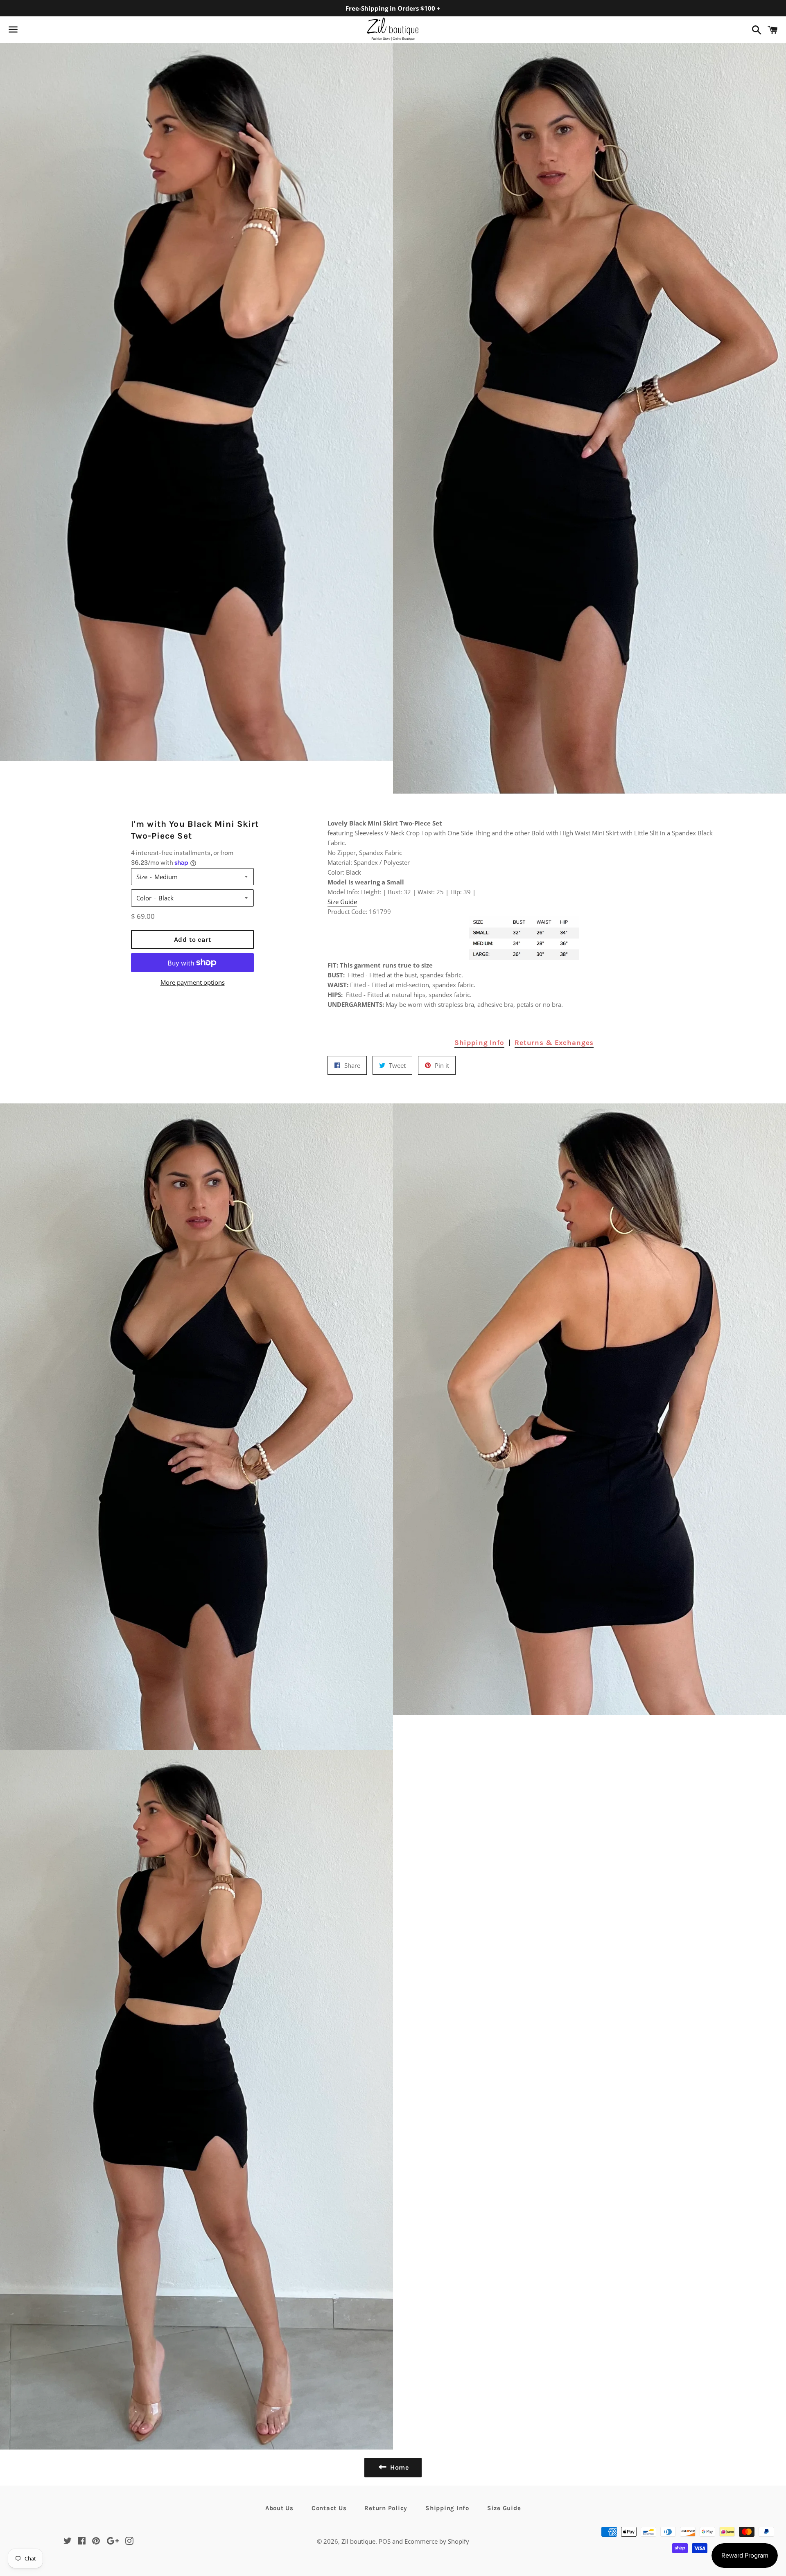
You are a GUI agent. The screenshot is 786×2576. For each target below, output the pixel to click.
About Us (279, 2508)
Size (142, 877)
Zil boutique (358, 2541)
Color (144, 898)
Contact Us (329, 2508)
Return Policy (386, 2508)
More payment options (193, 982)
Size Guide (342, 902)
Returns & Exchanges (554, 1042)
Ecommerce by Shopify (437, 2541)
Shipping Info (479, 1042)
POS (385, 2541)
